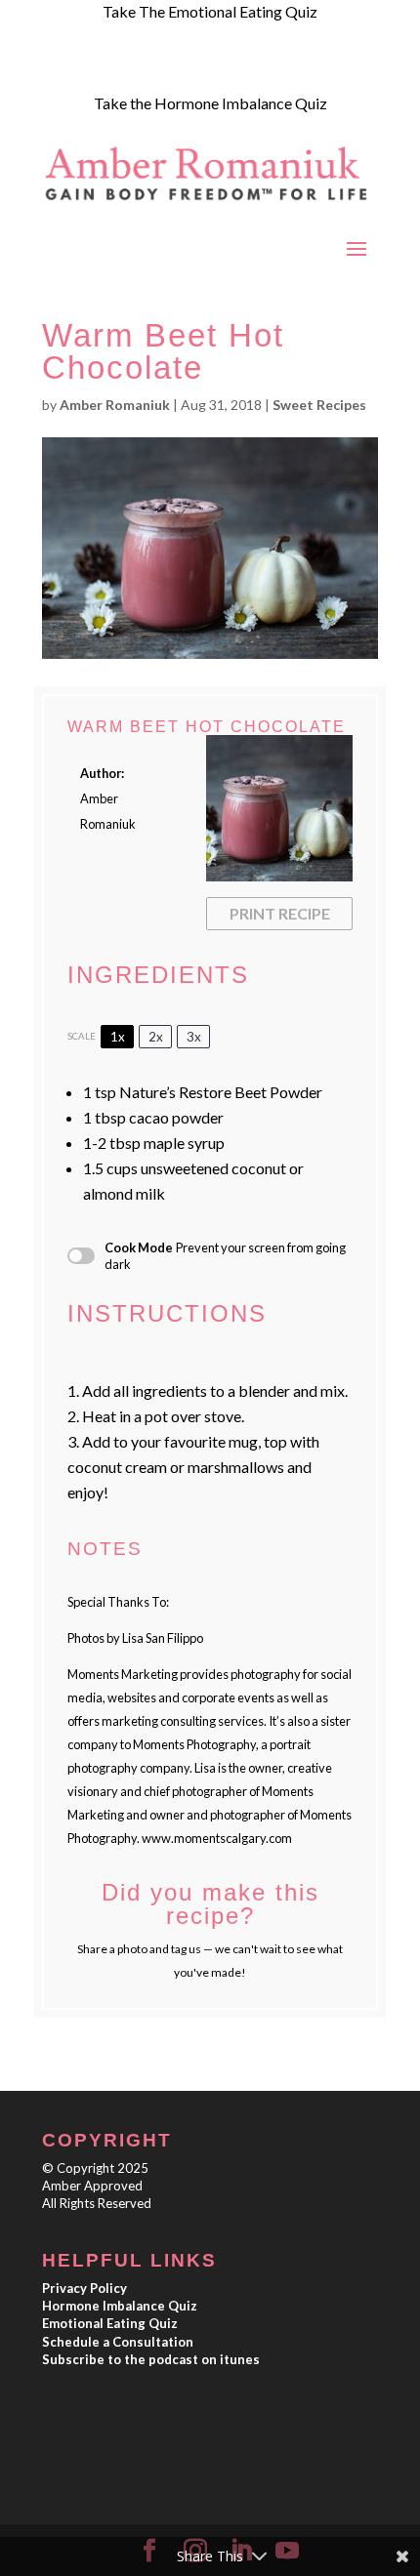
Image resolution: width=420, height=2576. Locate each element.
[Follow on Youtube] (136, 68)
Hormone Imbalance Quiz (120, 2306)
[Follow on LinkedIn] (175, 68)
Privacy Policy (84, 2288)
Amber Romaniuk (115, 405)
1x (118, 1037)
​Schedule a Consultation (118, 2342)
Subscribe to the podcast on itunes (151, 2359)
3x (194, 1037)
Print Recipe (280, 913)
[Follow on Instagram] (97, 68)
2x (156, 1037)
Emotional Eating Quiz (110, 2323)
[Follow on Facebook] (58, 68)
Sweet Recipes (319, 405)
